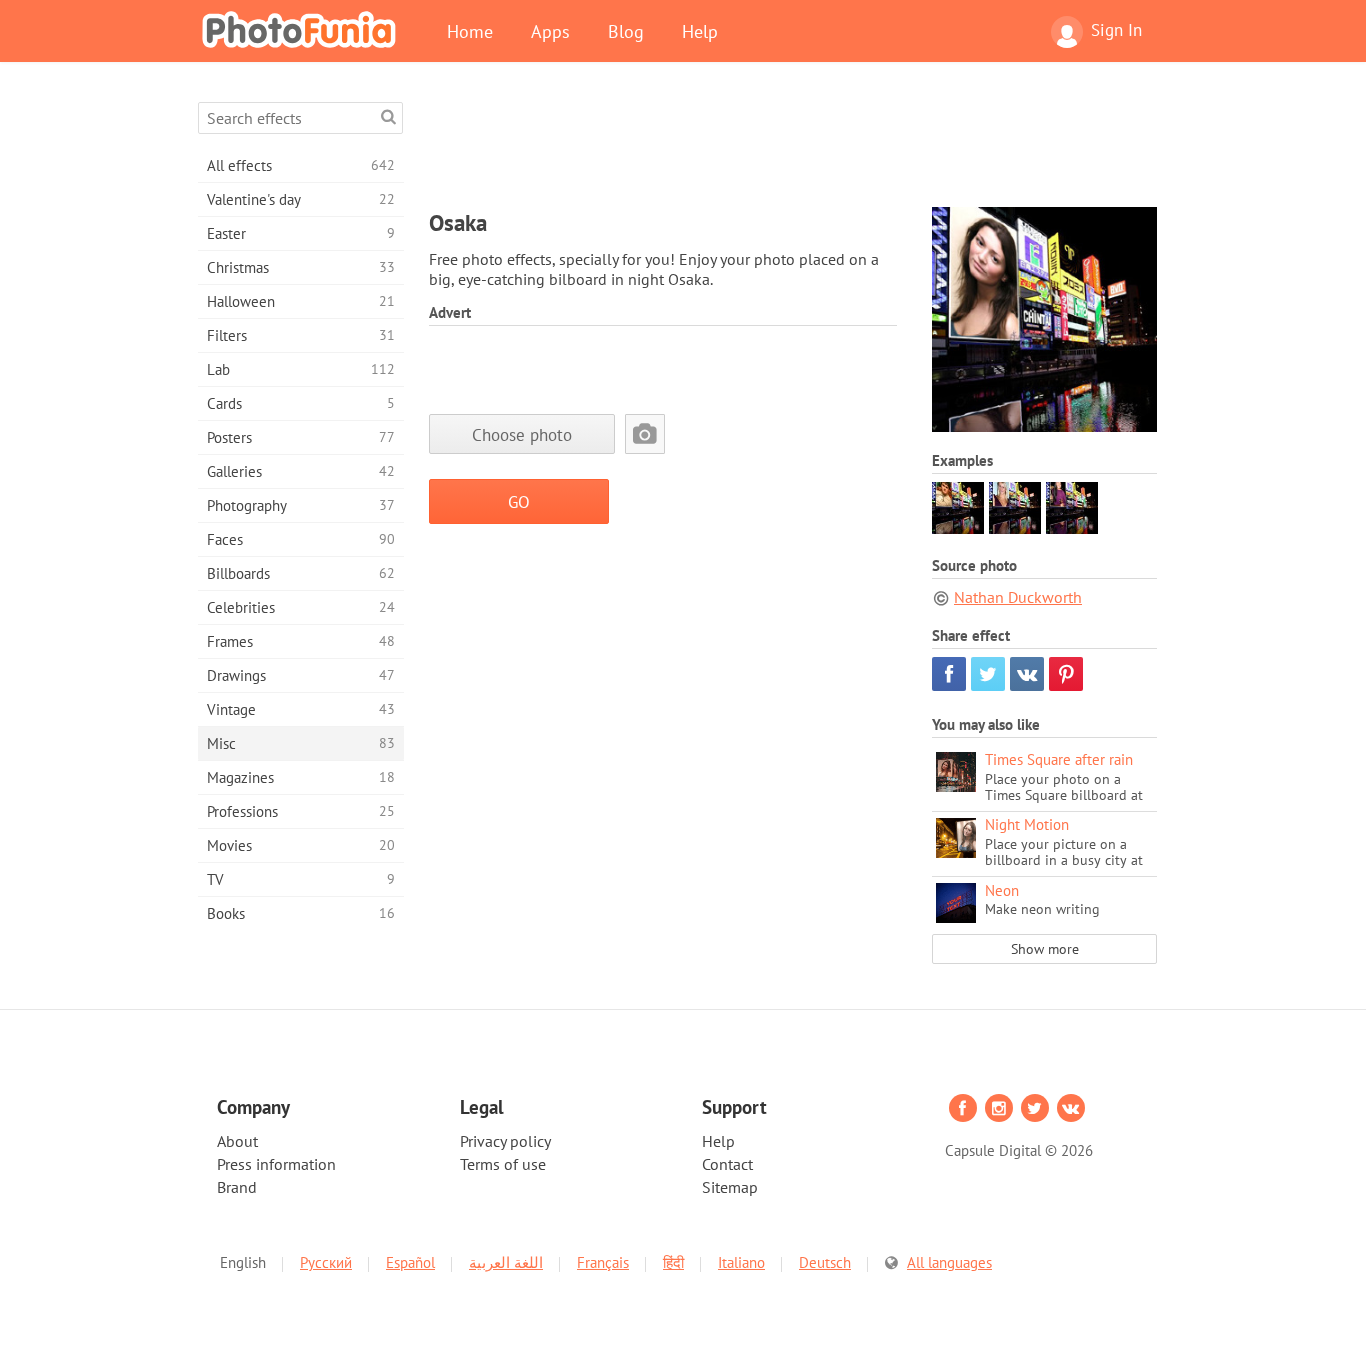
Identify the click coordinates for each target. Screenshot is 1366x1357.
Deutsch (825, 1262)
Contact (727, 1164)
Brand (237, 1187)
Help (700, 31)
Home (470, 31)
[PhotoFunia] (303, 29)
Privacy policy (505, 1141)
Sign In (1116, 30)
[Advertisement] (793, 147)
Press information (276, 1164)
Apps (550, 31)
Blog (626, 31)
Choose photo (522, 434)
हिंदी (673, 1262)
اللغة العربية (506, 1262)
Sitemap (730, 1187)
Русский (326, 1262)
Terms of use (503, 1164)
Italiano (741, 1262)
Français (603, 1262)
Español (410, 1262)
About (237, 1141)
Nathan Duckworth (1018, 597)
